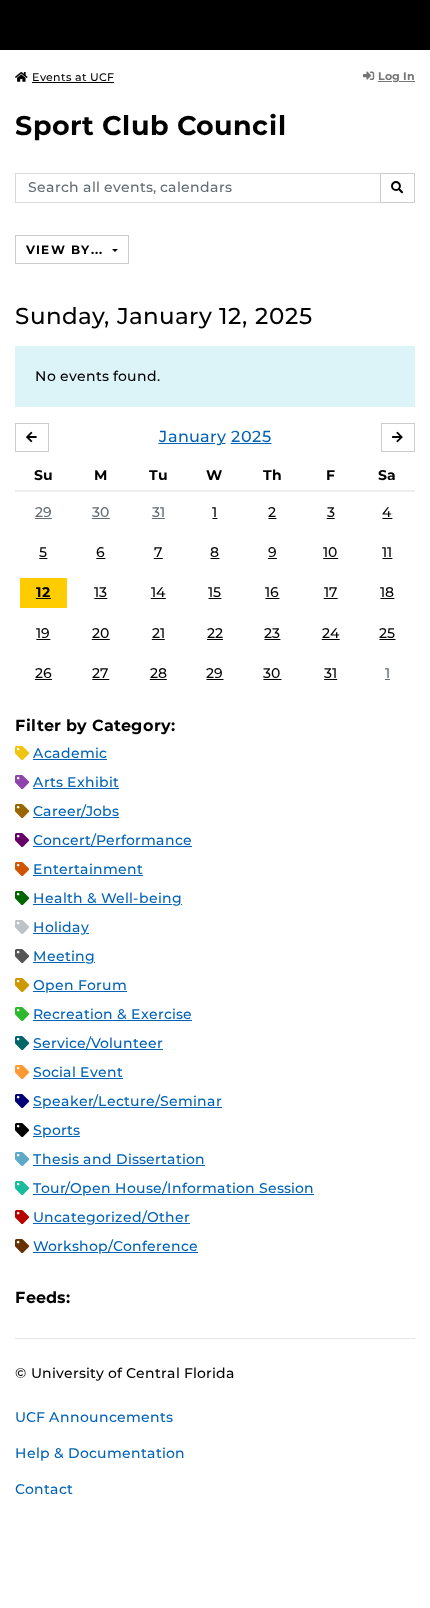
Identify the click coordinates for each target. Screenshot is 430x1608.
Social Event (78, 1072)
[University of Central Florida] (152, 24)
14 (158, 592)
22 (215, 633)
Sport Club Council (151, 125)
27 (100, 673)
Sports (56, 1130)
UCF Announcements (94, 1417)
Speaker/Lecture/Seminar (127, 1101)
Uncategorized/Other (111, 1217)
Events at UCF (73, 77)
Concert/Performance (112, 840)
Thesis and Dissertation (119, 1159)
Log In (396, 76)
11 (387, 552)
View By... (67, 249)
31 (158, 512)
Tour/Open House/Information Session (173, 1188)
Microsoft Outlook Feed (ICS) (130, 1297)
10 (330, 552)
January (192, 436)
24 (331, 633)
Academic (70, 753)
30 (101, 512)
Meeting (64, 956)
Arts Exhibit (76, 782)
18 (387, 592)
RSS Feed (164, 1297)
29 (43, 512)
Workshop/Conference (115, 1246)
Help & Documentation (100, 1453)
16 (272, 592)
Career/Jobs (76, 811)
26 (43, 673)
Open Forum (80, 985)
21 (158, 633)
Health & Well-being (107, 898)
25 (387, 633)
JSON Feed (232, 1297)
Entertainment (88, 869)
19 (43, 633)
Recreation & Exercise (112, 1014)
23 (272, 633)
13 (100, 592)
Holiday (61, 927)
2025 (251, 436)
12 (43, 592)
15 (214, 592)
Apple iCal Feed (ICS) (96, 1297)
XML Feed (198, 1297)
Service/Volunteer (98, 1043)
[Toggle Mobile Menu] (410, 23)
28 (158, 673)
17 (331, 592)
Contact (44, 1489)
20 (101, 633)
